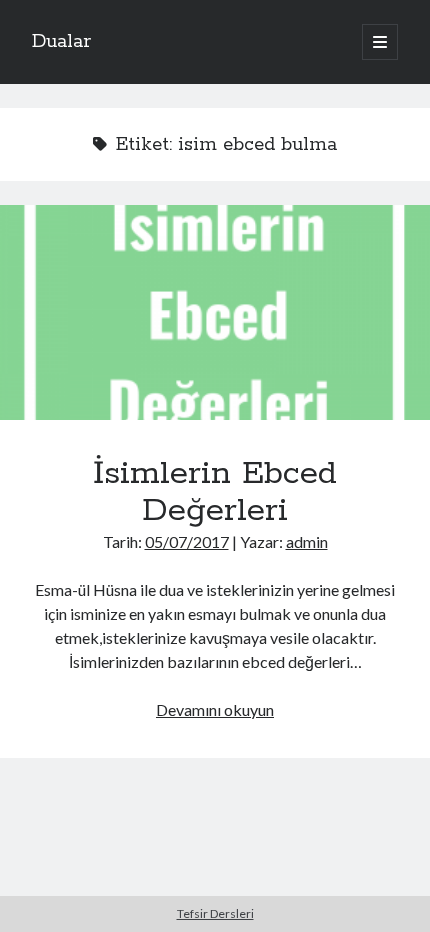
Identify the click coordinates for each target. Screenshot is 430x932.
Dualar (61, 42)
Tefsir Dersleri (215, 913)
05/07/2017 (187, 541)
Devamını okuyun (215, 709)
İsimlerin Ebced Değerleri (215, 312)
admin (307, 541)
